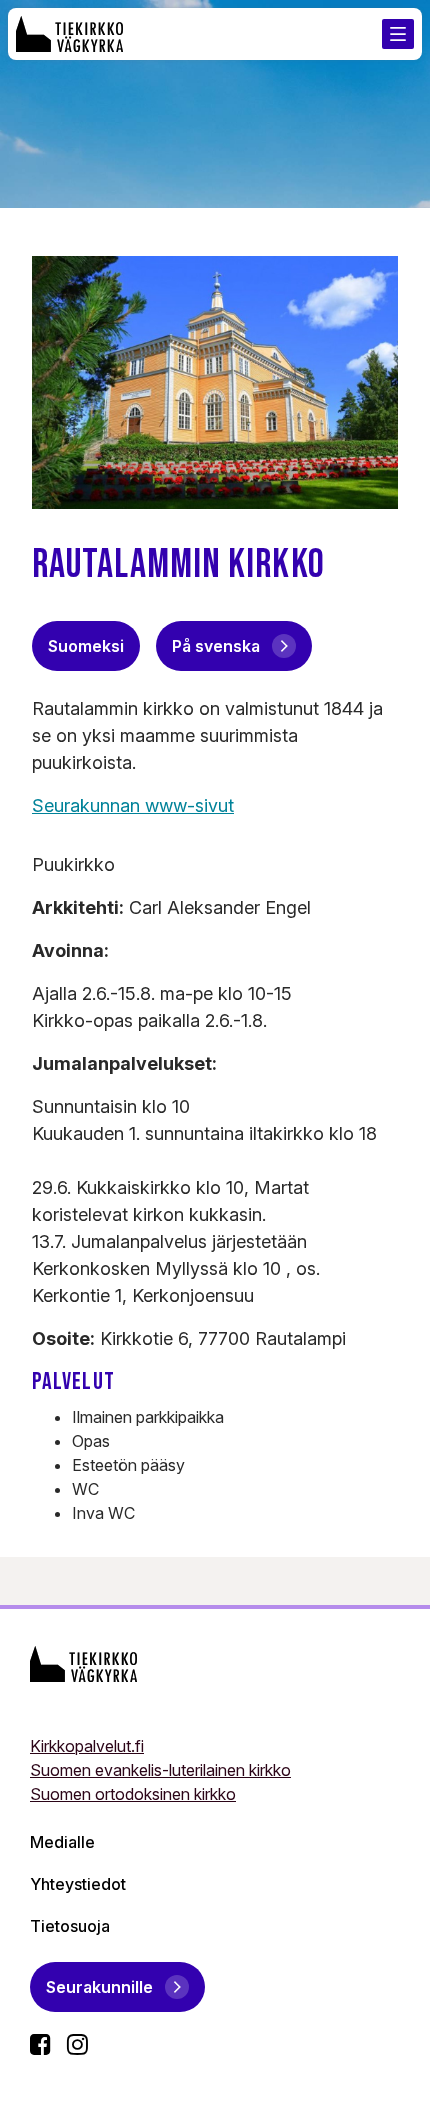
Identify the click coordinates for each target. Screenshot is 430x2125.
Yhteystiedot (78, 1884)
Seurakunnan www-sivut (133, 805)
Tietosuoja (70, 1926)
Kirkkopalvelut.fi (87, 1746)
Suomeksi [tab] (86, 646)
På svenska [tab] (216, 646)
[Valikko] (398, 34)
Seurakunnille (99, 1987)
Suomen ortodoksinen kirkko (133, 1794)
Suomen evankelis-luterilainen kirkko (160, 1770)
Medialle (62, 1842)
